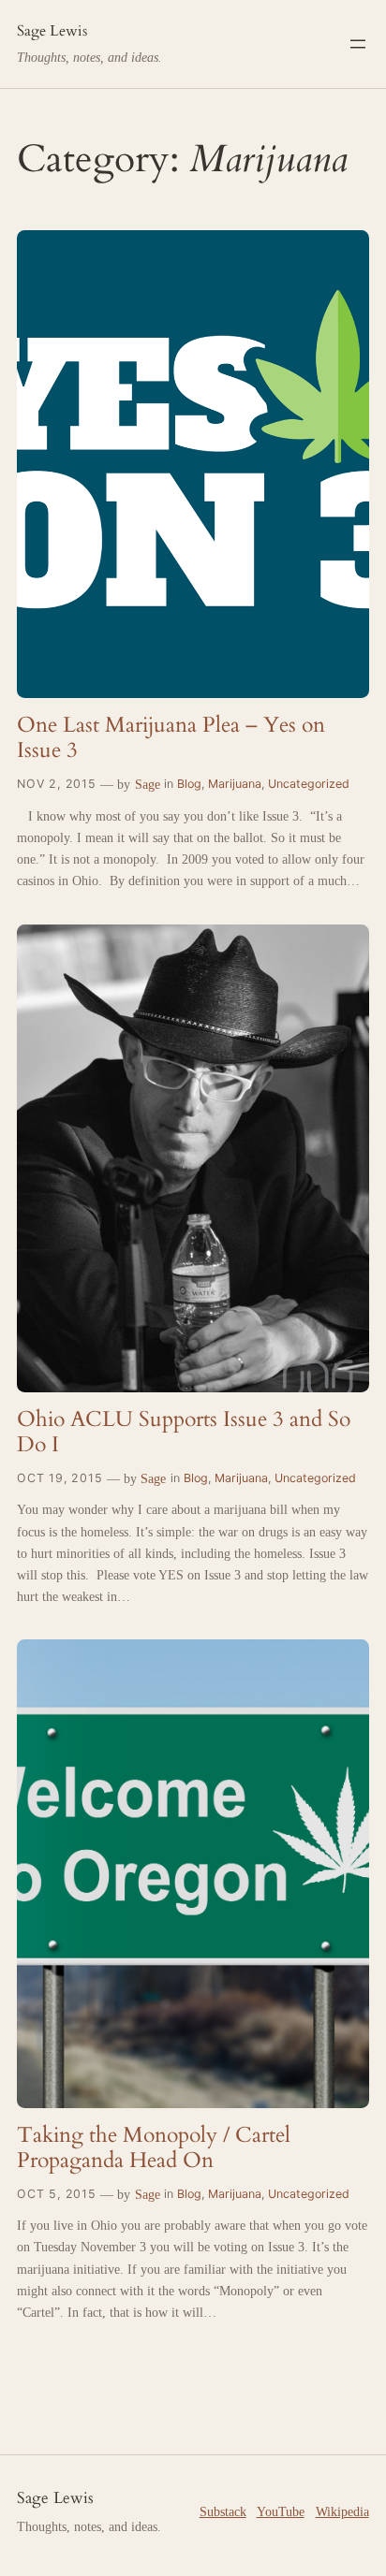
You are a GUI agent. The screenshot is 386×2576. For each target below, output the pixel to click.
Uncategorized (309, 784)
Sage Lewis (52, 31)
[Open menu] (358, 44)
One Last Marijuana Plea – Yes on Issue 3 (171, 738)
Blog (189, 784)
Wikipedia (342, 2511)
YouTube (281, 2511)
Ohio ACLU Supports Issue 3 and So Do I (184, 1432)
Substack (223, 2511)
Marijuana (235, 784)
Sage (148, 784)
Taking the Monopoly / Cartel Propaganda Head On (154, 2148)
